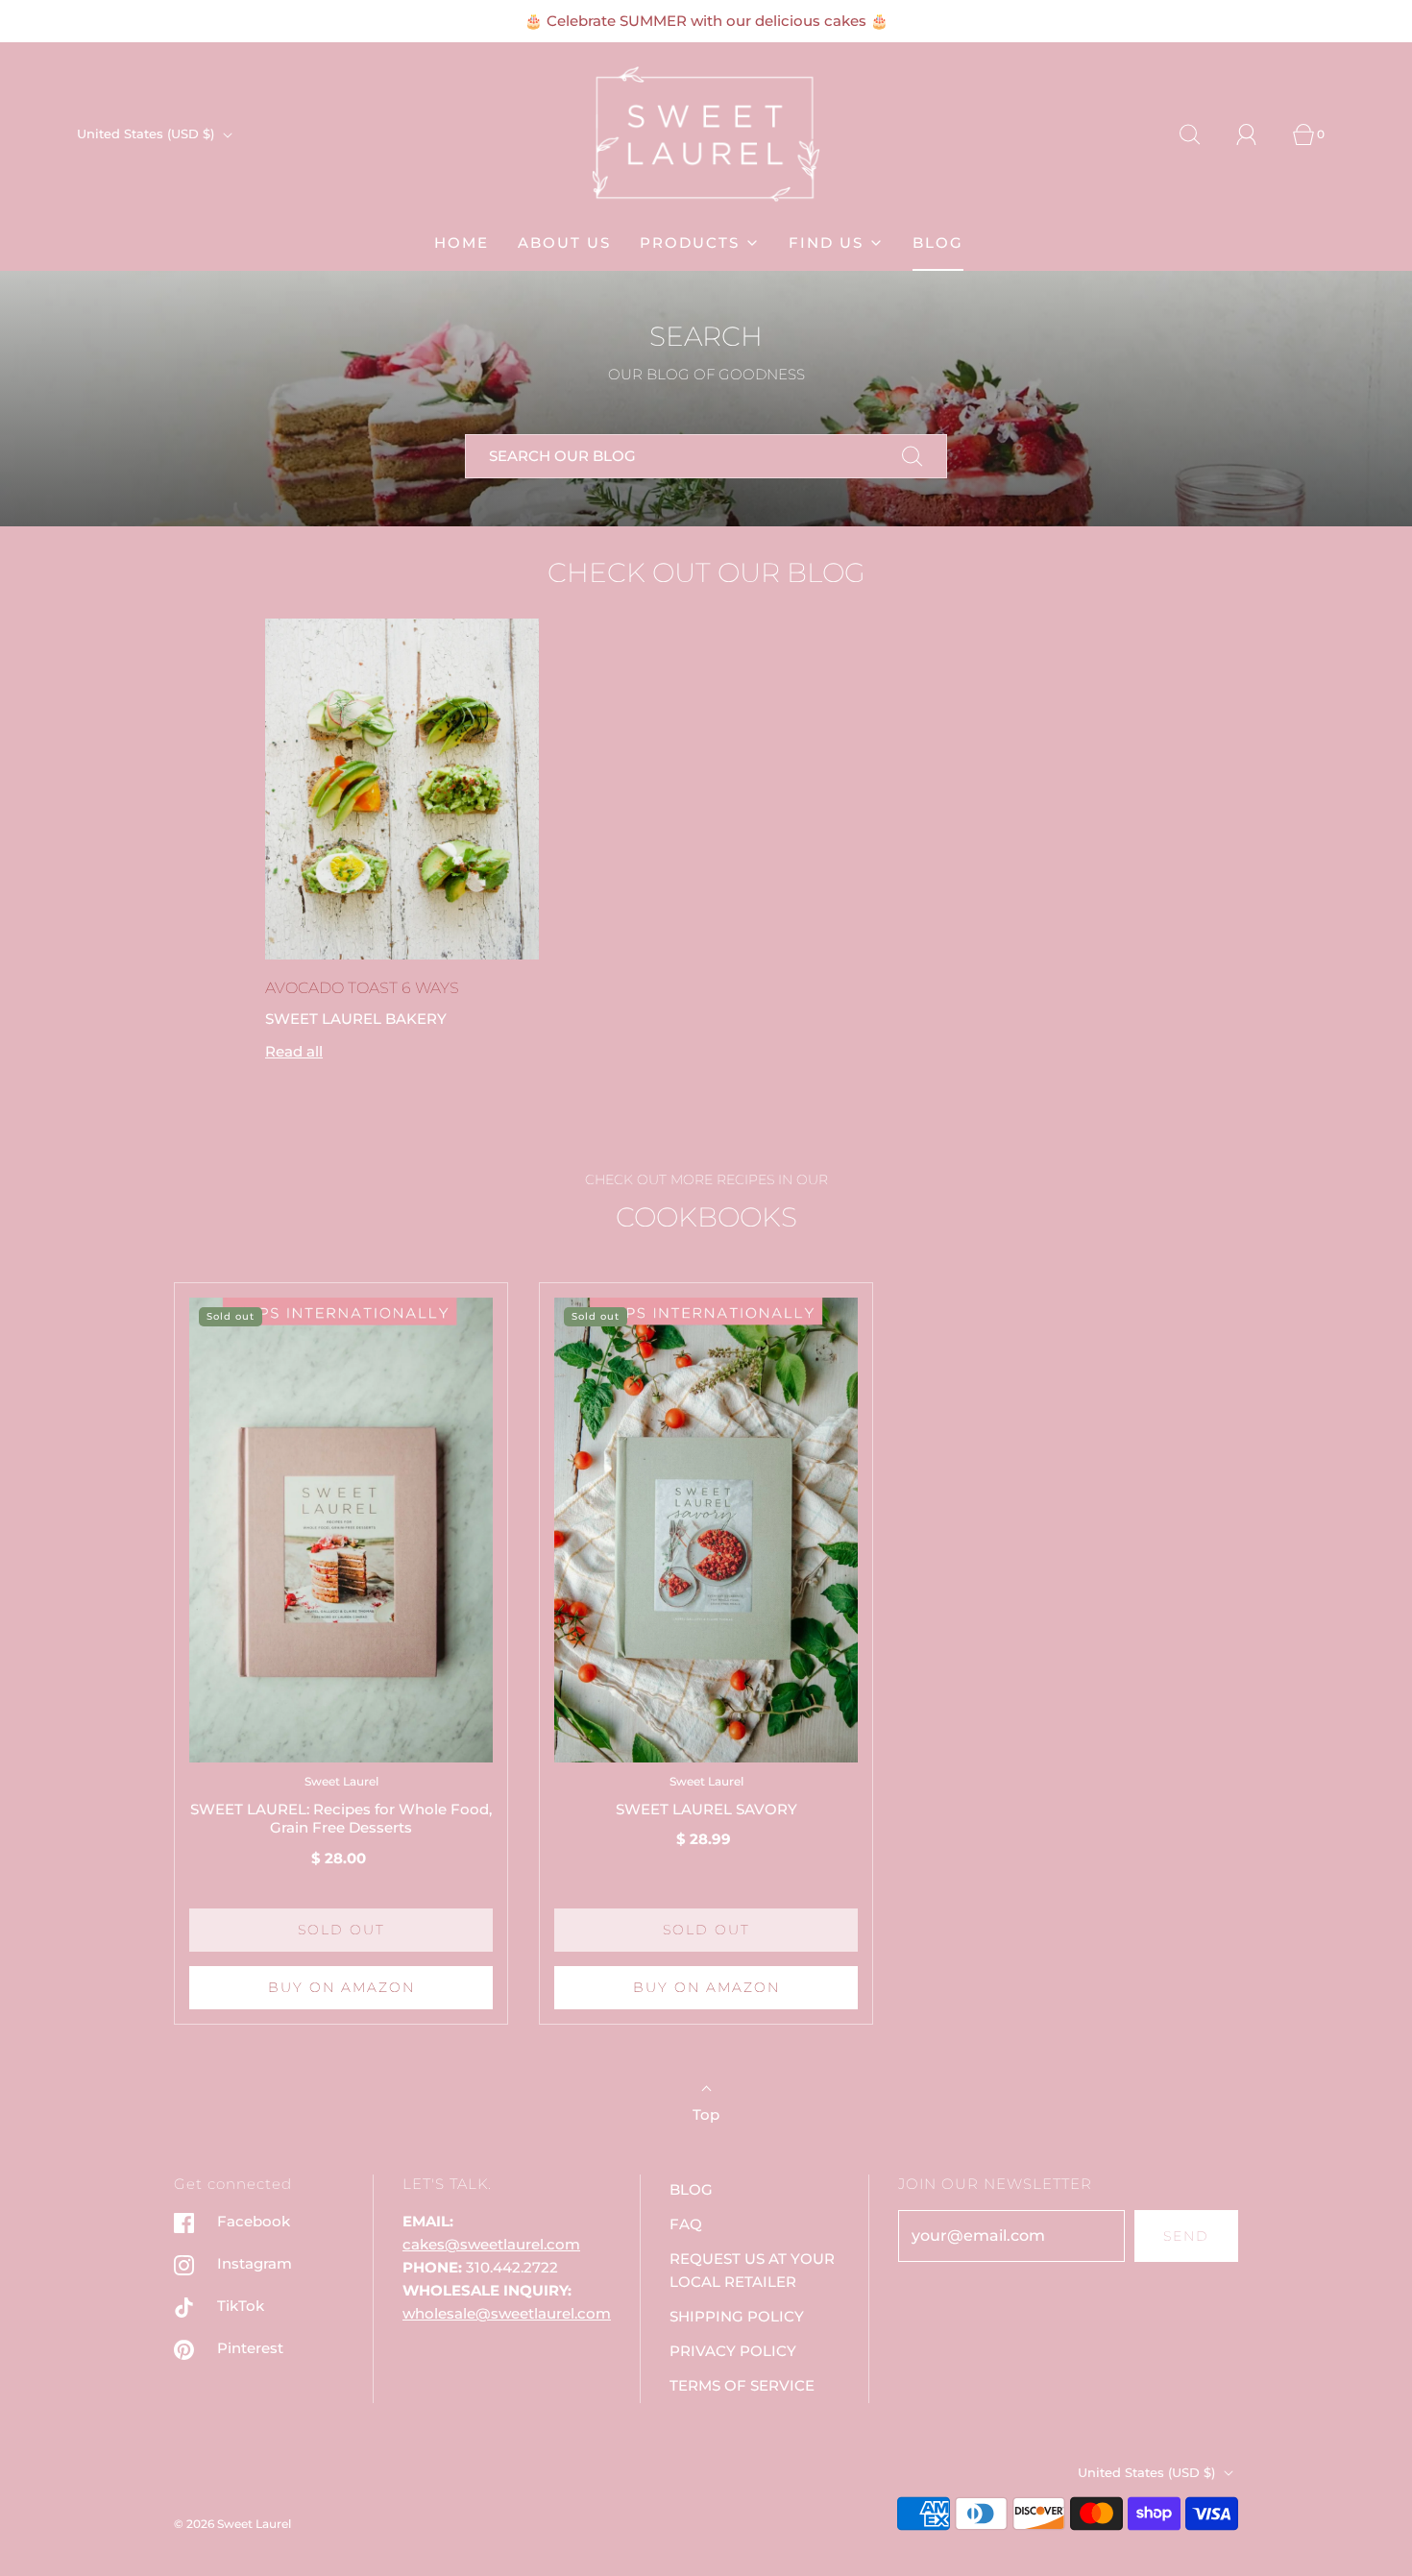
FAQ (686, 2224)
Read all (294, 1051)
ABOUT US (564, 243)
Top (706, 2114)
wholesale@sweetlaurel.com (507, 2313)
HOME (462, 243)
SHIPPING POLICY (737, 2316)
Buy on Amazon (341, 1987)
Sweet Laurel (341, 1781)
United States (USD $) (147, 134)
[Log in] (1257, 134)
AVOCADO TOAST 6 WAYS (362, 988)
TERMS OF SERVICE (742, 2385)
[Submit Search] (913, 456)
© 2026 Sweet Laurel (232, 2524)
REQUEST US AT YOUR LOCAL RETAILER (752, 2270)
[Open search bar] (1201, 134)
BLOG (938, 243)
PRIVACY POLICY (733, 2351)
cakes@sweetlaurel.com (491, 2244)
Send (1186, 2236)
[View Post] (402, 790)
